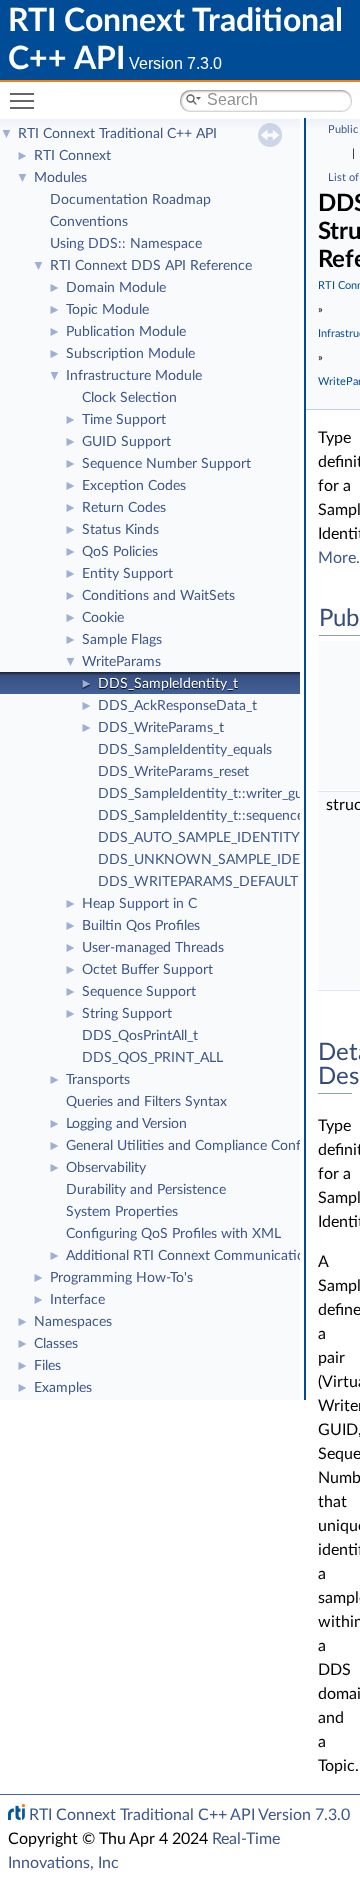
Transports (98, 1080)
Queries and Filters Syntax (146, 1102)
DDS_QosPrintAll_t (140, 1036)
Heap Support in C (139, 904)
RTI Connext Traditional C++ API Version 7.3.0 (189, 1815)
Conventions (89, 222)
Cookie (103, 618)
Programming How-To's (121, 1278)
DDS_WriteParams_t (161, 728)
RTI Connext (72, 156)
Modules (60, 178)
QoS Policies (120, 552)
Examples (63, 1388)
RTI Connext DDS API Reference (151, 266)
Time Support (124, 420)
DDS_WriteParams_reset (173, 772)
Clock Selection (129, 398)
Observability (106, 1168)
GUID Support (126, 442)
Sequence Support (139, 992)
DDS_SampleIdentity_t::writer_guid (206, 794)
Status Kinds (120, 530)
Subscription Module (130, 354)
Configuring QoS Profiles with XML (173, 1234)
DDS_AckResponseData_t (177, 706)
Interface (77, 1300)
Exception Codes (134, 486)
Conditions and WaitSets (158, 596)
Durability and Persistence (146, 1190)
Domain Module (116, 288)
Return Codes (124, 508)
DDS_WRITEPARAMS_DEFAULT (198, 882)
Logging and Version (126, 1124)
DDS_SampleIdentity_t (168, 684)
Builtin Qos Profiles (141, 926)
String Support (127, 1014)
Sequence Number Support (166, 464)
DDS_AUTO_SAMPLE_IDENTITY (199, 838)
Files (47, 1366)
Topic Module (107, 310)
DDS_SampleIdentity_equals (185, 750)
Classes (56, 1344)
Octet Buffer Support (147, 970)
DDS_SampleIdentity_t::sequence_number (228, 816)
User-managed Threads (153, 948)
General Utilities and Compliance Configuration (211, 1146)
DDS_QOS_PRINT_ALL (152, 1058)
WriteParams (121, 662)
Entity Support (127, 574)
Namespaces (73, 1322)
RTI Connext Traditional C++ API (117, 134)
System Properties (122, 1212)
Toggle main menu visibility (26, 100)
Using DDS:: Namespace (126, 244)
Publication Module (126, 332)
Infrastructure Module (134, 376)
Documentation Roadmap (130, 200)
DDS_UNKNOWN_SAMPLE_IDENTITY (219, 860)
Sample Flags (122, 640)
